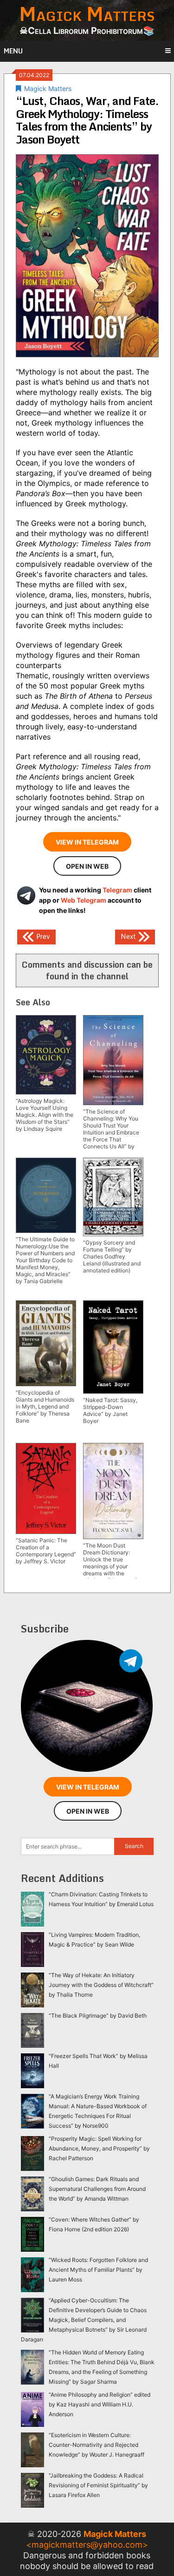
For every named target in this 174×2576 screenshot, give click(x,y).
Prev (42, 936)
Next (129, 936)
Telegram (117, 890)
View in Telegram (87, 842)
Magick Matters (48, 88)
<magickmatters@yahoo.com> (87, 2545)
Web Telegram (84, 900)
